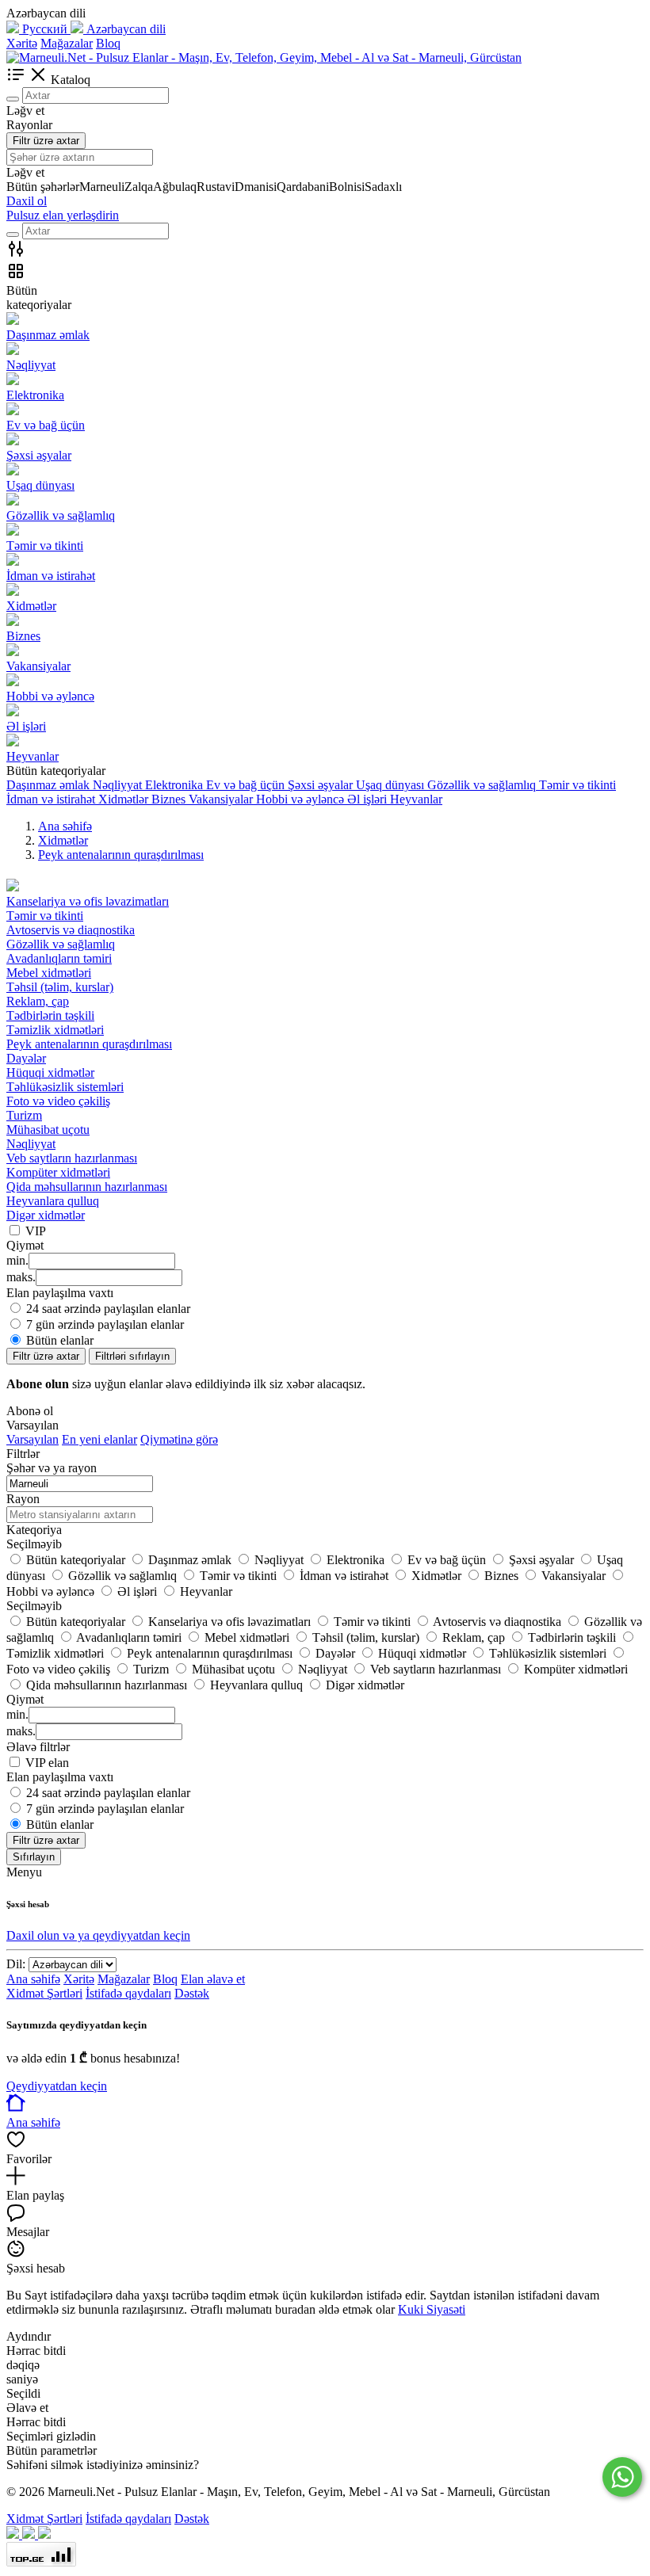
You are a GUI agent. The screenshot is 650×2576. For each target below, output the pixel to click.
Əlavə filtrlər (38, 1747)
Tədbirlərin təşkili (50, 1015)
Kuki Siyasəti (432, 2309)
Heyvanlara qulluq (53, 1201)
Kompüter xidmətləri (58, 1172)
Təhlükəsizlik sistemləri (65, 1087)
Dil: (16, 1964)
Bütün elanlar (60, 1340)
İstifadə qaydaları (128, 1993)
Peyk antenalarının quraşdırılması (89, 1044)
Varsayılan (32, 1439)
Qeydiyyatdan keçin (57, 2086)
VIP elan (47, 1763)
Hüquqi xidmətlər (50, 1072)
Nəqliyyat (31, 1144)
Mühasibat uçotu (48, 1130)
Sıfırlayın (34, 1857)
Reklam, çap (38, 1001)
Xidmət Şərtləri (44, 1993)
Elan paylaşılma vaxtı (60, 1777)
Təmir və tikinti (45, 916)
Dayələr (26, 1058)
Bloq (108, 43)
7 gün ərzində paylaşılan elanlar (105, 1324)
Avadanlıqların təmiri (59, 958)
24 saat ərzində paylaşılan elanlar (108, 1309)
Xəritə (22, 43)
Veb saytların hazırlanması (72, 1158)
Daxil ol (27, 201)
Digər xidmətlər (46, 1215)
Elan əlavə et (213, 1979)
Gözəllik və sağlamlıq (61, 944)
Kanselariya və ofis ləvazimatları (88, 901)
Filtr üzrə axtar (46, 141)
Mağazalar (67, 43)
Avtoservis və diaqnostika (71, 930)
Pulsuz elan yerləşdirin (63, 215)
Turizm (24, 1115)
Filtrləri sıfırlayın (132, 1356)
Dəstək (192, 1993)
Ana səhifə (33, 1979)
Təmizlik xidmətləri (55, 1030)
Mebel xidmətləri (49, 973)
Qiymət (25, 1699)
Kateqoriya (34, 1530)
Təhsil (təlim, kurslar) (60, 987)
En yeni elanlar (99, 1439)
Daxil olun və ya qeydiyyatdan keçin (98, 1935)
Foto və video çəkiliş (58, 1101)
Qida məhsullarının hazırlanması (87, 1187)
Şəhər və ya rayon (52, 1468)
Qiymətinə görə (179, 1439)
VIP (36, 1231)
